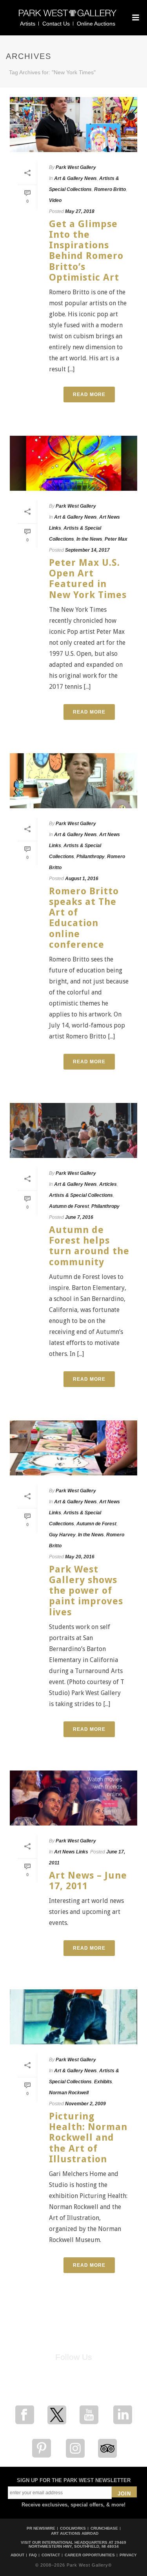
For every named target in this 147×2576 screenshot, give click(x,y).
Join (124, 2494)
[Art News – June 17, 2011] (73, 1798)
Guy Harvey (62, 1535)
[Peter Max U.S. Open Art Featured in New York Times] (73, 463)
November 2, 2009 (85, 2104)
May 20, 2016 (80, 1557)
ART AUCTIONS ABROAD (75, 2533)
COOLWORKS (73, 2528)
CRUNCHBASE (104, 2528)
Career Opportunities (90, 2555)
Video (55, 200)
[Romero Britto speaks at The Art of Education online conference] (73, 781)
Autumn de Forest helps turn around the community (89, 1246)
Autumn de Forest (69, 1206)
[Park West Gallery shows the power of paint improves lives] (73, 1448)
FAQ (33, 2555)
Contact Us (56, 24)
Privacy (128, 2555)
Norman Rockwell (69, 2093)
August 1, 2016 (82, 879)
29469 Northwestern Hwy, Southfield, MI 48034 (78, 2544)
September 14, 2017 (87, 550)
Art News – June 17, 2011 (88, 1881)
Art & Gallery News (75, 178)
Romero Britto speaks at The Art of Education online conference (84, 918)
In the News (89, 539)
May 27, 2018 (80, 211)
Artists (28, 24)
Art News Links (71, 1852)
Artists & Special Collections (81, 1195)
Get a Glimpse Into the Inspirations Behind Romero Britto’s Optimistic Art (86, 251)
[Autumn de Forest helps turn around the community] (73, 1130)
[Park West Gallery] (68, 16)
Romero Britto (110, 189)
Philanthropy (91, 857)
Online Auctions (96, 24)
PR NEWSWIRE (41, 2528)
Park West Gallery (76, 167)
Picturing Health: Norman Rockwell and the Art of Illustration (88, 2138)
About (17, 2555)
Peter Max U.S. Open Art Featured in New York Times (88, 579)
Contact (51, 2555)
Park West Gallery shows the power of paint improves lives (86, 1591)
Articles (108, 1184)
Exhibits (103, 2082)
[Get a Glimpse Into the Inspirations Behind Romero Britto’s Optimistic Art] (73, 125)
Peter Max (116, 539)
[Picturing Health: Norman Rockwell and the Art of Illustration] (73, 2017)
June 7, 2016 (79, 1217)
